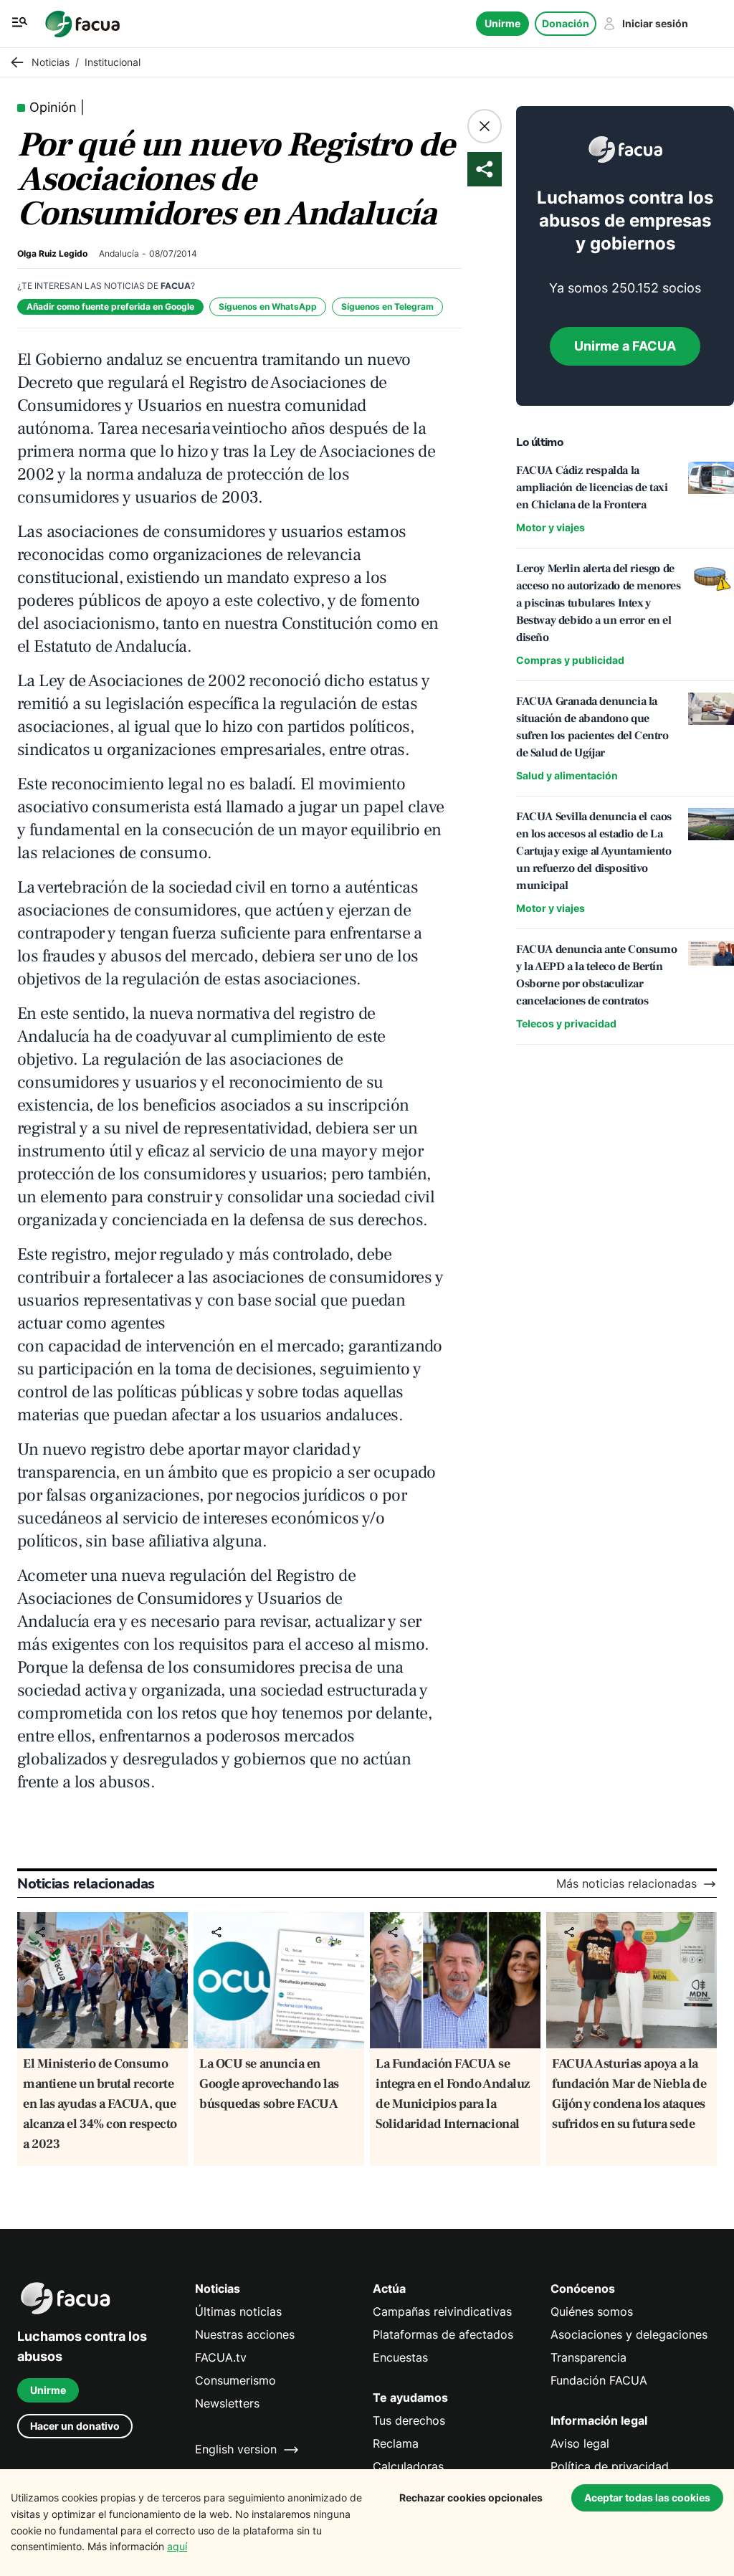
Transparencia (588, 2358)
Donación (566, 23)
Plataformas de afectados (443, 2335)
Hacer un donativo (75, 2426)
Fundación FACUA (599, 2381)
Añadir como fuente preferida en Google (110, 306)
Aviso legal (580, 2444)
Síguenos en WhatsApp (268, 306)
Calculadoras (408, 2467)
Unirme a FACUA (625, 346)
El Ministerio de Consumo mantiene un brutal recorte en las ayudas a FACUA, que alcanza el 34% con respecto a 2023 (100, 2104)
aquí (177, 2546)
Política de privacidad (610, 2467)
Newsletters (227, 2404)
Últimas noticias (238, 2312)
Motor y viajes (550, 527)
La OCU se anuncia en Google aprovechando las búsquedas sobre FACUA (269, 2084)
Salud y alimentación (567, 775)
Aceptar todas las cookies (647, 2497)
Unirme (502, 23)
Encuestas (400, 2358)
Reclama (396, 2444)
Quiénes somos (592, 2312)
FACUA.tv (221, 2358)
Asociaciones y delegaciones (629, 2335)
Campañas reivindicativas (442, 2312)
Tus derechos (409, 2421)
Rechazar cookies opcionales (471, 2497)
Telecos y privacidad (566, 1023)
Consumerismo (235, 2381)
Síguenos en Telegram (387, 306)
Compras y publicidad (570, 660)
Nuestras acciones (245, 2335)
